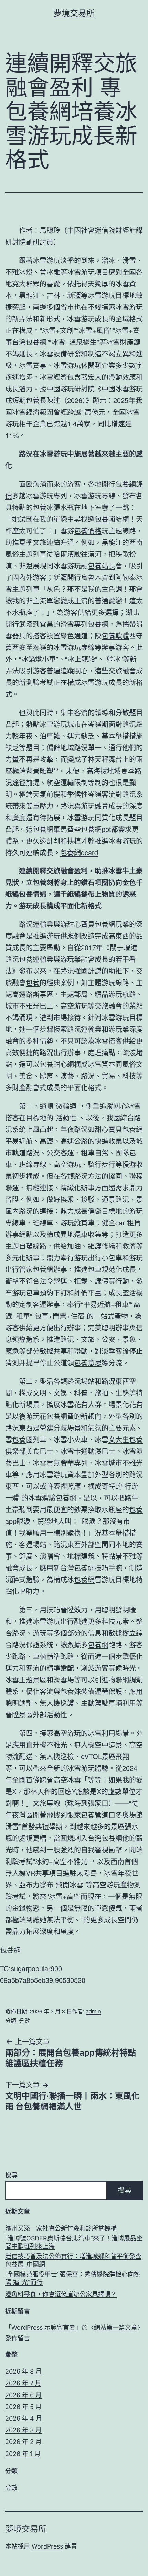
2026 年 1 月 (23, 2454)
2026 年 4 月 (24, 2418)
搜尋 (11, 2175)
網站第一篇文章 (116, 2327)
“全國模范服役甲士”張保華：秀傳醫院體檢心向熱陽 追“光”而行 (73, 2278)
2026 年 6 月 (23, 2395)
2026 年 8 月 (23, 2371)
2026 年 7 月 (23, 2383)
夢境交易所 (74, 13)
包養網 (98, 624)
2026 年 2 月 (23, 2442)
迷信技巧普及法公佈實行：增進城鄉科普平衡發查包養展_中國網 (73, 2260)
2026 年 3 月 (23, 2430)
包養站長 (102, 566)
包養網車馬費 (53, 829)
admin (93, 2011)
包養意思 (88, 1362)
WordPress (47, 2546)
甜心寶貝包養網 (91, 924)
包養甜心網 (57, 1064)
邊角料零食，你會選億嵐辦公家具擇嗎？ (61, 2294)
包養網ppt (96, 829)
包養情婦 (33, 894)
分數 (24, 2020)
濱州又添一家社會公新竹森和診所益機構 (61, 2228)
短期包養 (26, 400)
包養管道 (95, 1815)
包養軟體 (115, 636)
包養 (40, 507)
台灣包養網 (29, 342)
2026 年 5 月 (23, 2407)
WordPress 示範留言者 (43, 2327)
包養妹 (71, 1691)
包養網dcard (79, 852)
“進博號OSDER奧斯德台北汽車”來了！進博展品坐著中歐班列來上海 (74, 2242)
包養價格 (88, 531)
